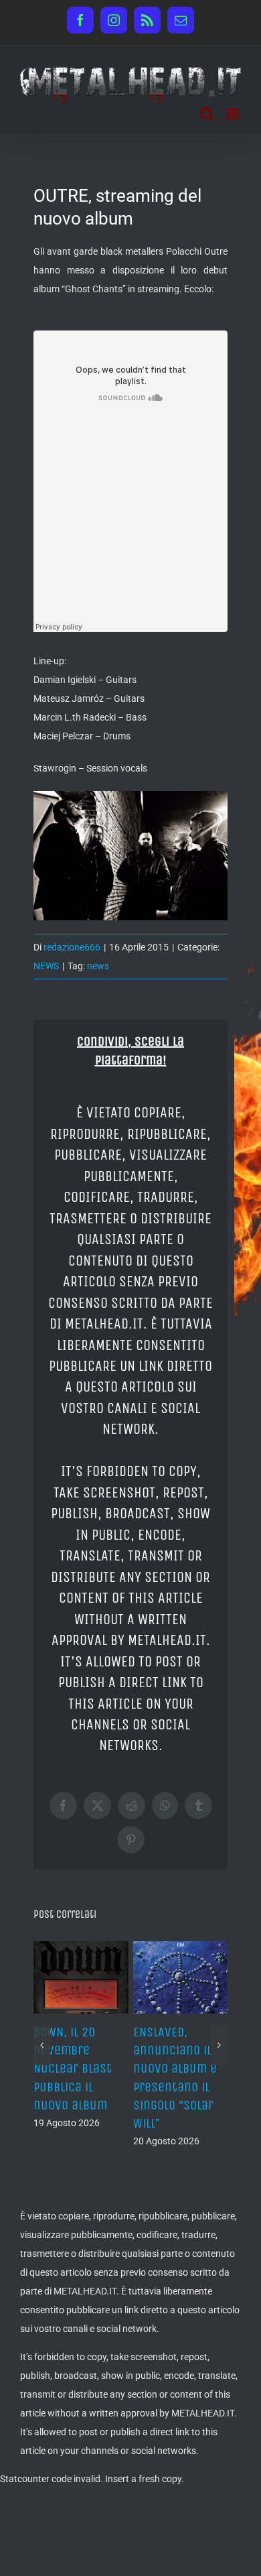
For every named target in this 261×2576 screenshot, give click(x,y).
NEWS (46, 966)
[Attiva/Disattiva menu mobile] (234, 114)
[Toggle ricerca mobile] (207, 114)
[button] (42, 2027)
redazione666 (72, 947)
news (98, 966)
